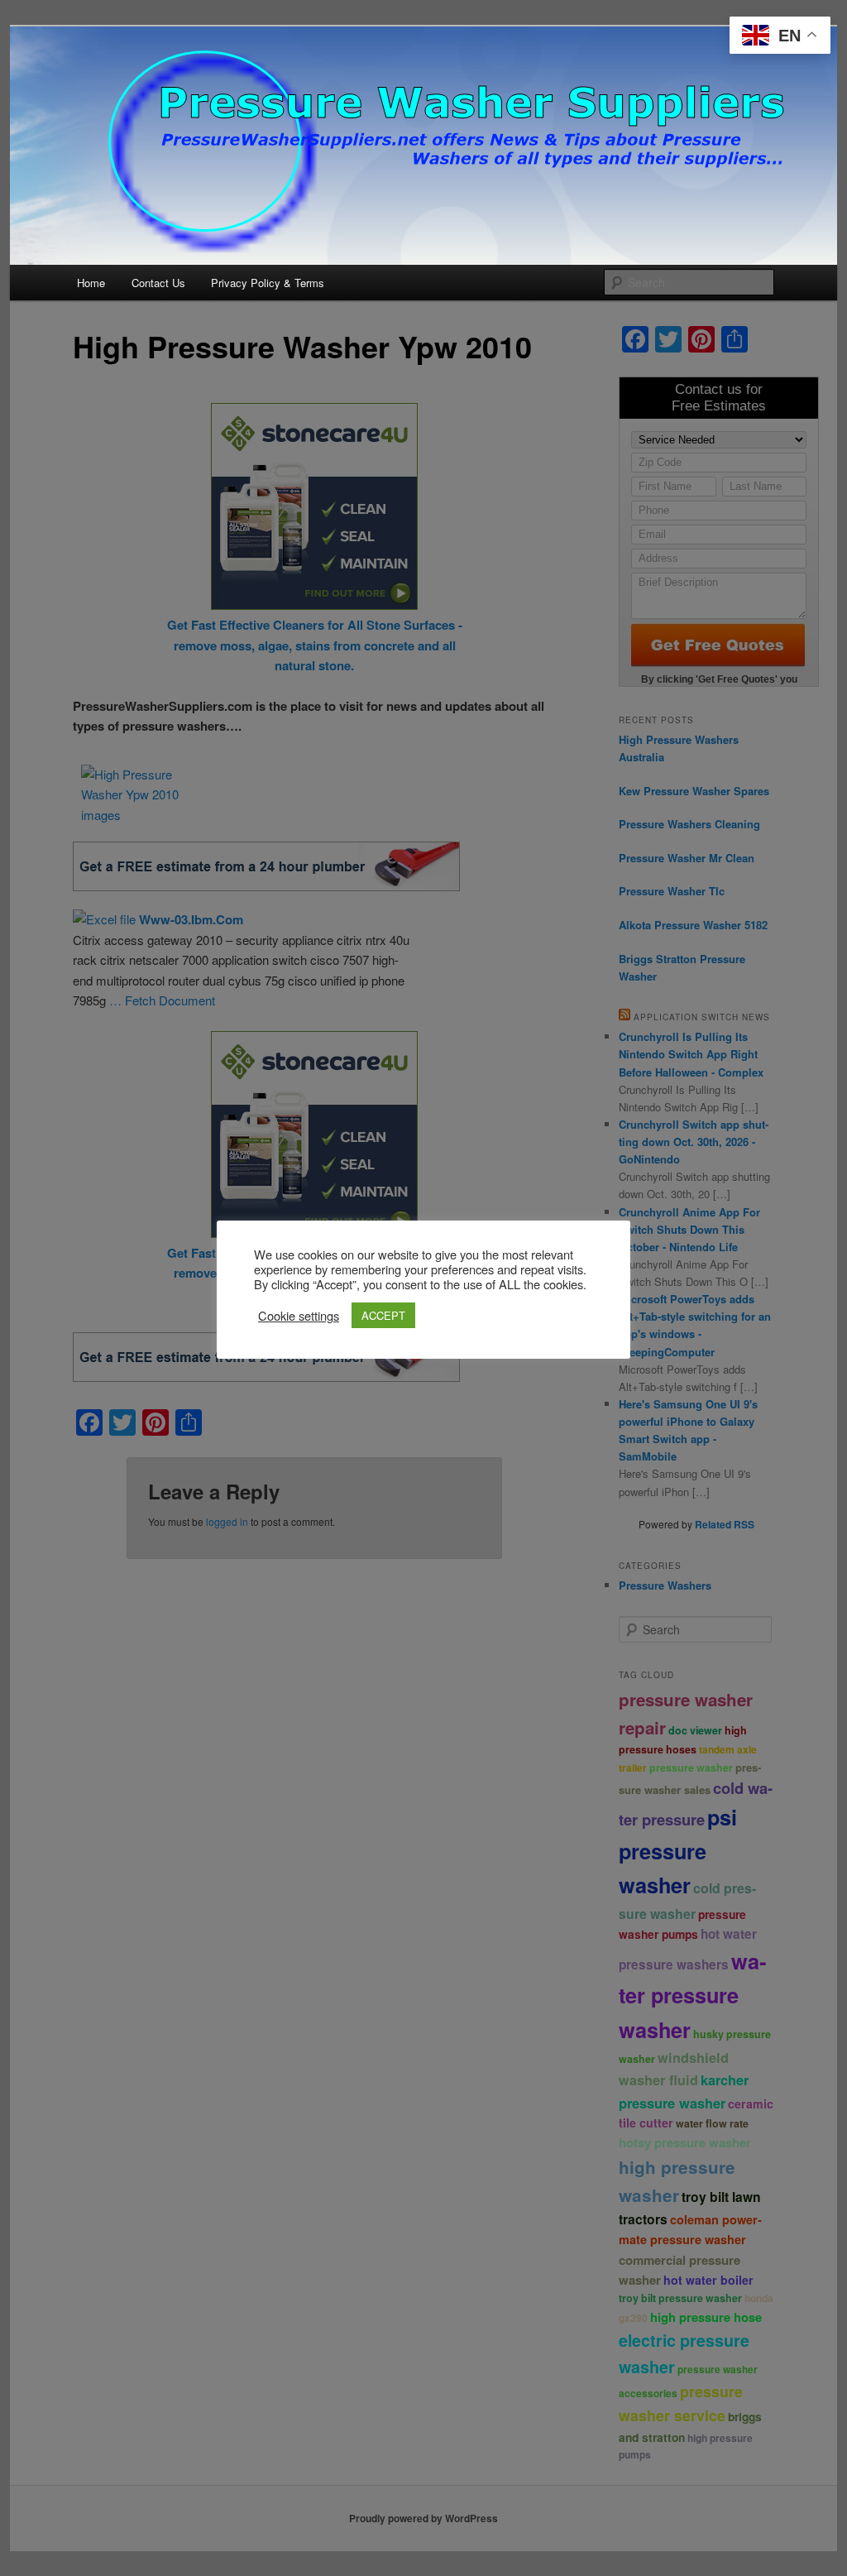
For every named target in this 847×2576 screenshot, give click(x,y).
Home (91, 283)
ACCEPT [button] (383, 1315)
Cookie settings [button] (299, 1316)
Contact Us (158, 283)
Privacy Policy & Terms (268, 283)
